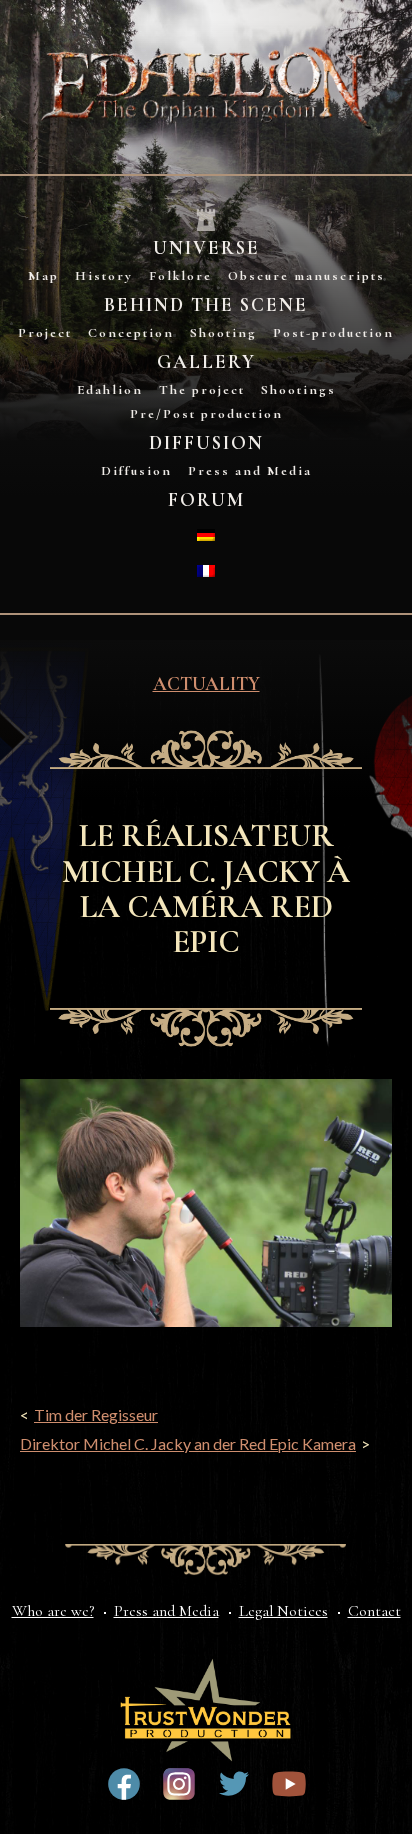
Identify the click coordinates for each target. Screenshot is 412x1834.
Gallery (206, 362)
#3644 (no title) (234, 1784)
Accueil (206, 217)
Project (45, 333)
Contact (374, 1611)
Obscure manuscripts (306, 276)
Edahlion (110, 390)
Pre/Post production (206, 414)
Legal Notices (283, 1611)
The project (202, 390)
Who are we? (53, 1611)
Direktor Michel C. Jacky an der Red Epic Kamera (188, 1443)
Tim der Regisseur (96, 1414)
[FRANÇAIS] (206, 571)
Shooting (223, 333)
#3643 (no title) (124, 1784)
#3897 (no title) (179, 1784)
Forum (206, 500)
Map (43, 276)
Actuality (206, 684)
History (104, 276)
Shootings (298, 390)
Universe (206, 248)
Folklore (180, 276)
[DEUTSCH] (206, 535)
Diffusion (206, 443)
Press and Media (250, 471)
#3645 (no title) (289, 1784)
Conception (131, 333)
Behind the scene (206, 305)
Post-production (333, 333)
